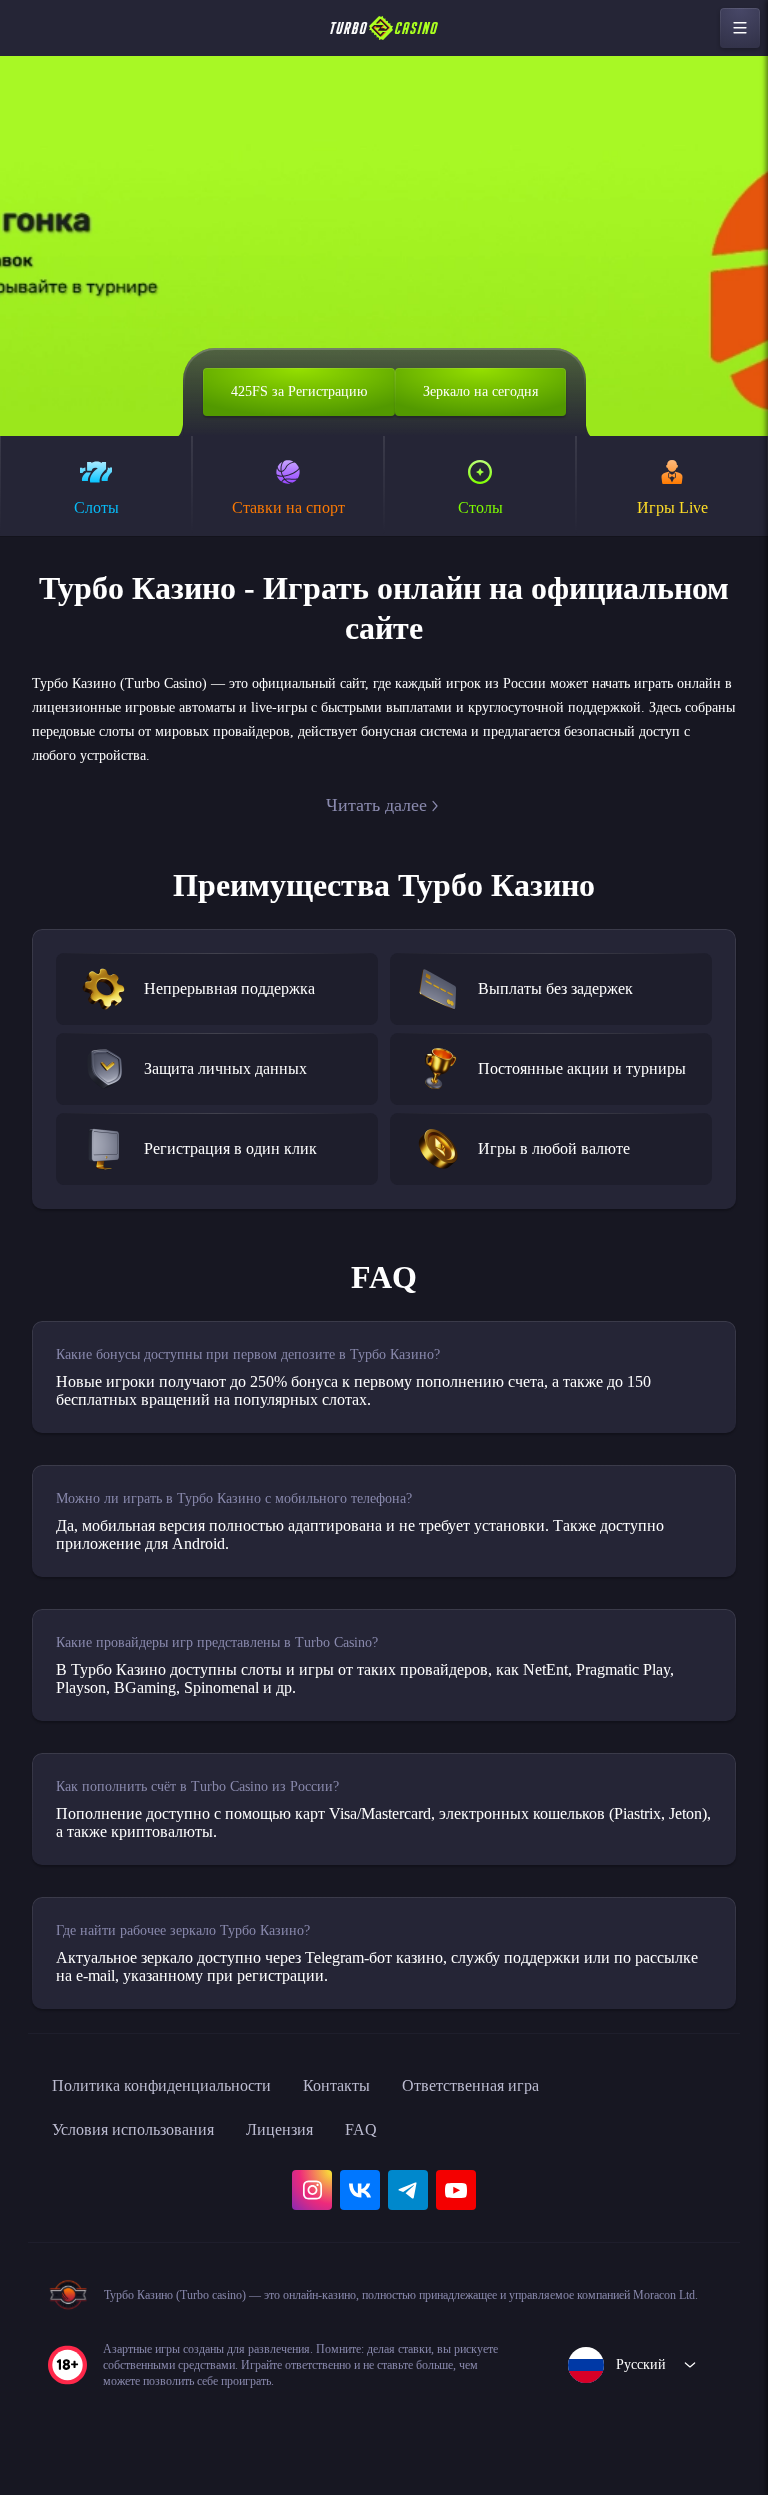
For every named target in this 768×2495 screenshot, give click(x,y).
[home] (384, 28)
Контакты (378, 2106)
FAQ (401, 2150)
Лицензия (313, 2150)
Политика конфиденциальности (180, 2106)
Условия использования (147, 2150)
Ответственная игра (528, 2106)
